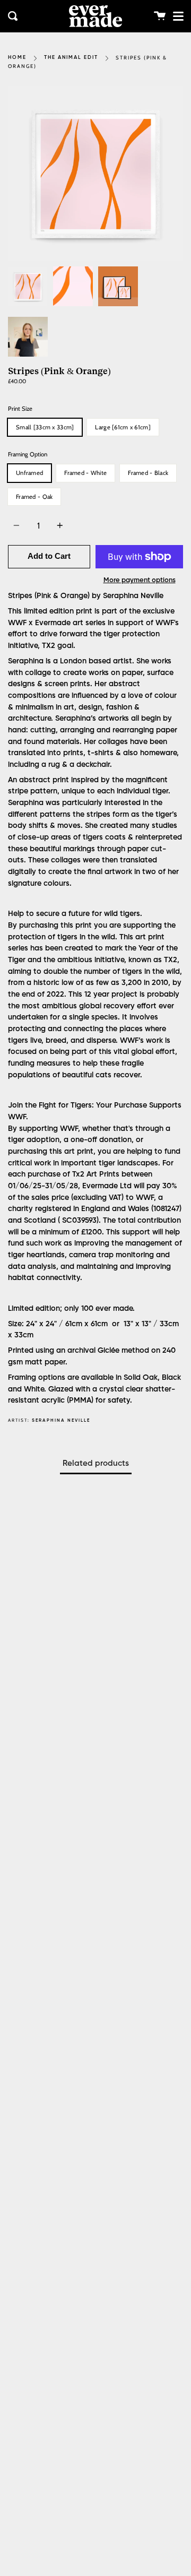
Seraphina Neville (61, 1420)
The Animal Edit (71, 58)
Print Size (20, 409)
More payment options (140, 580)
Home (17, 58)
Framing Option (28, 454)
